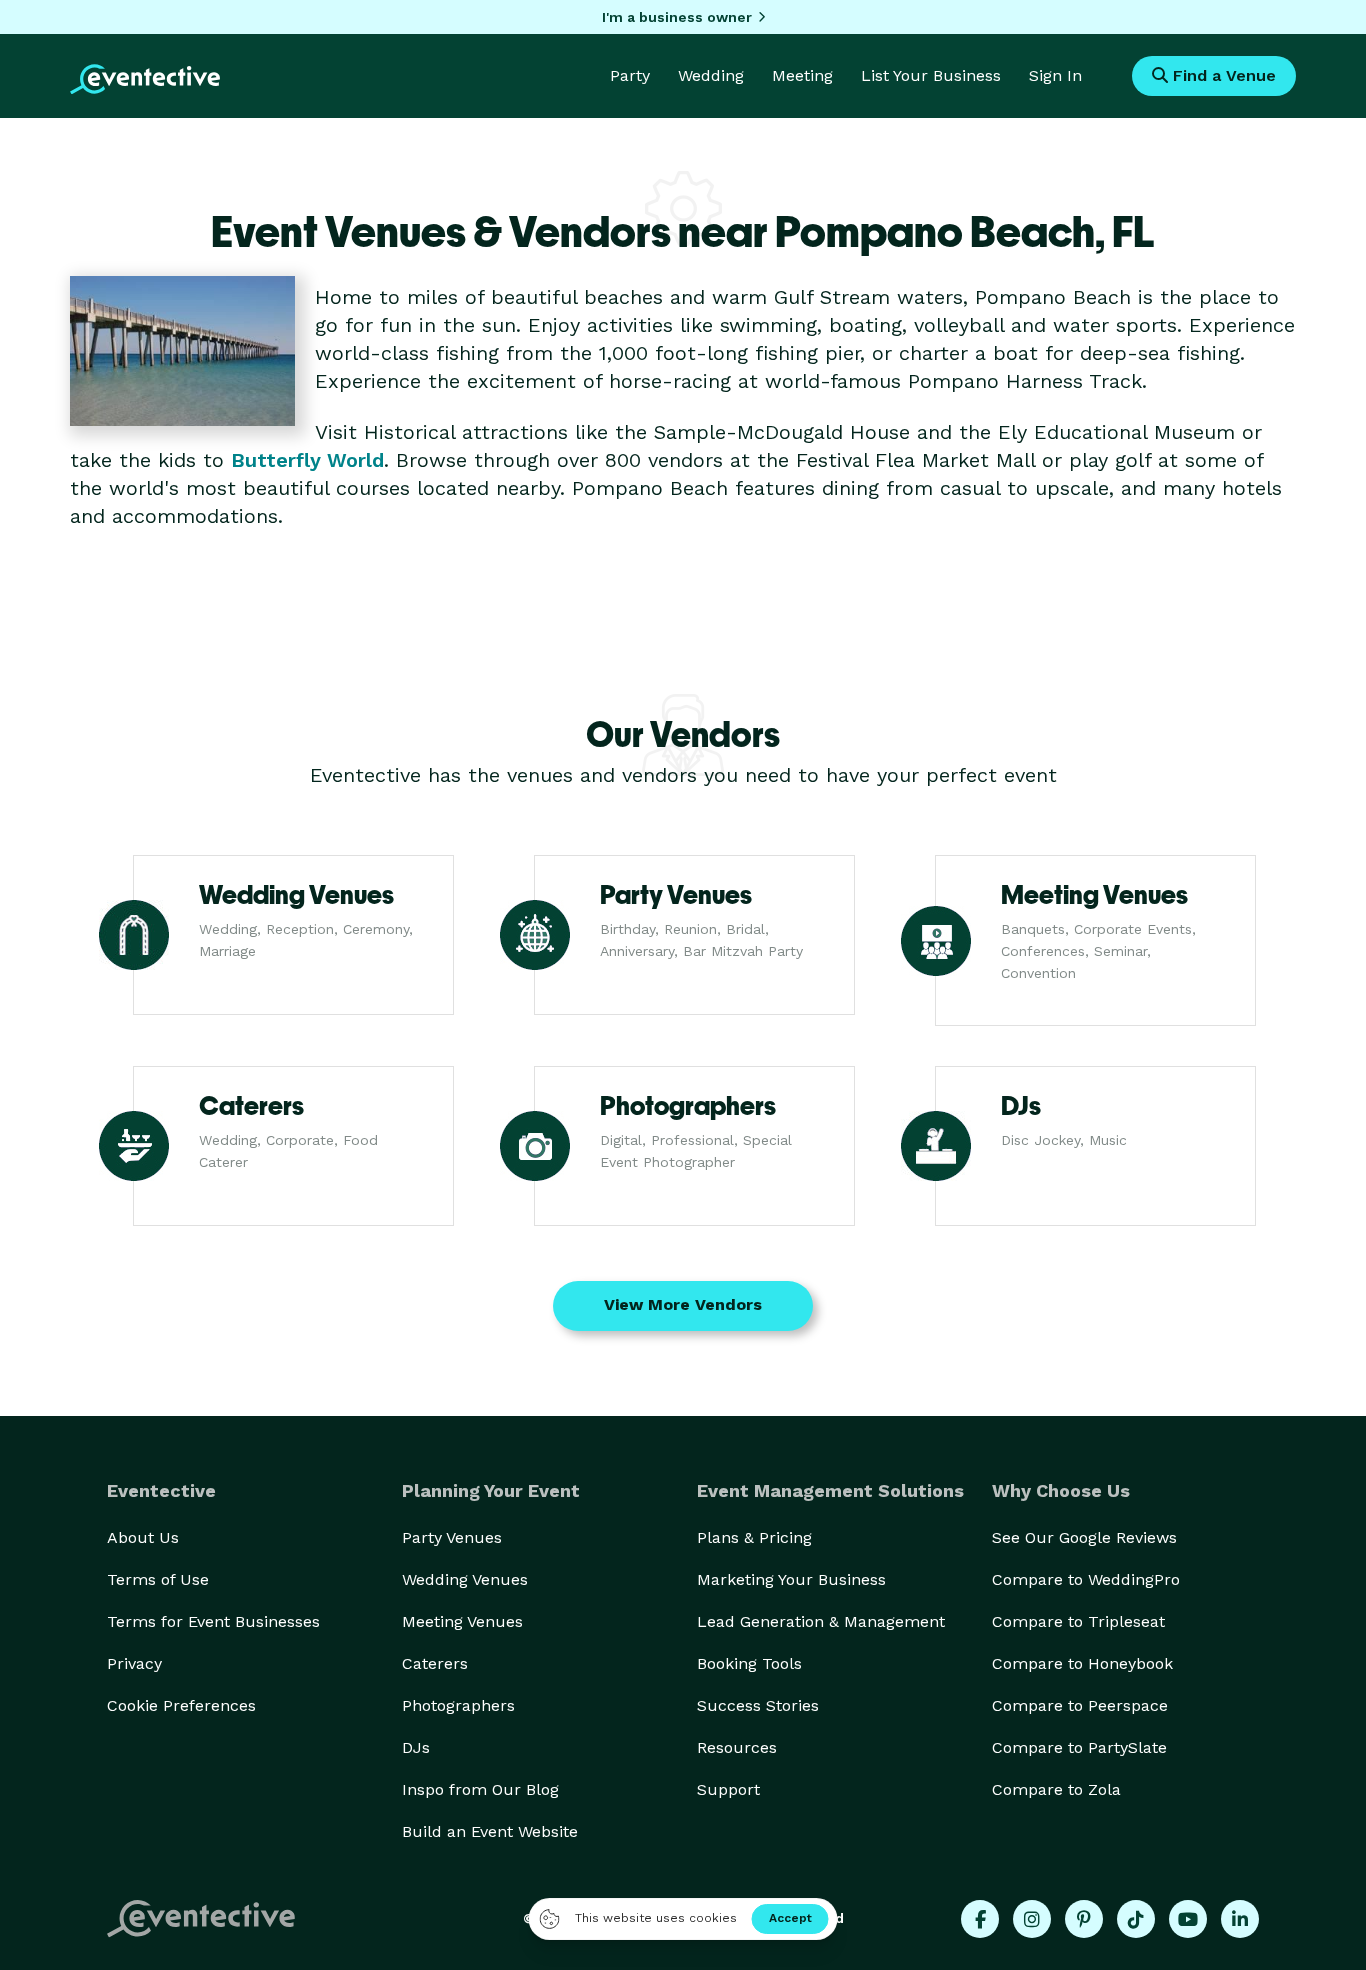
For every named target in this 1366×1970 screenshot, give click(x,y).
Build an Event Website (490, 1831)
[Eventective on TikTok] (1136, 1919)
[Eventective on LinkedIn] (1240, 1919)
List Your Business (931, 75)
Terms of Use (158, 1579)
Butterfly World (307, 460)
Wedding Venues (465, 1579)
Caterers (435, 1663)
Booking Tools (749, 1663)
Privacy (134, 1663)
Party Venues (452, 1537)
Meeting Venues (462, 1621)
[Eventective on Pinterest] (1084, 1919)
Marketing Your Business (791, 1579)
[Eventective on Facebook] (980, 1919)
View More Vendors (683, 1304)
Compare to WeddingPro (1086, 1579)
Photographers (458, 1705)
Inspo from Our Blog (480, 1789)
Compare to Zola (1056, 1789)
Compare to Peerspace (1080, 1705)
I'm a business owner (677, 17)
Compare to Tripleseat (1078, 1621)
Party (630, 75)
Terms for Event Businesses (213, 1621)
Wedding (711, 75)
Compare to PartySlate (1079, 1747)
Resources (737, 1747)
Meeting (802, 75)
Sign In (1055, 75)
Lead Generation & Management (821, 1621)
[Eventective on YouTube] (1188, 1919)
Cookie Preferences (181, 1705)
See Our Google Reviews (1084, 1537)
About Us (143, 1537)
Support (728, 1789)
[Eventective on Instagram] (1032, 1919)
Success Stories (758, 1705)
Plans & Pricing (754, 1537)
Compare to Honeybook (1082, 1663)
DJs (416, 1747)
